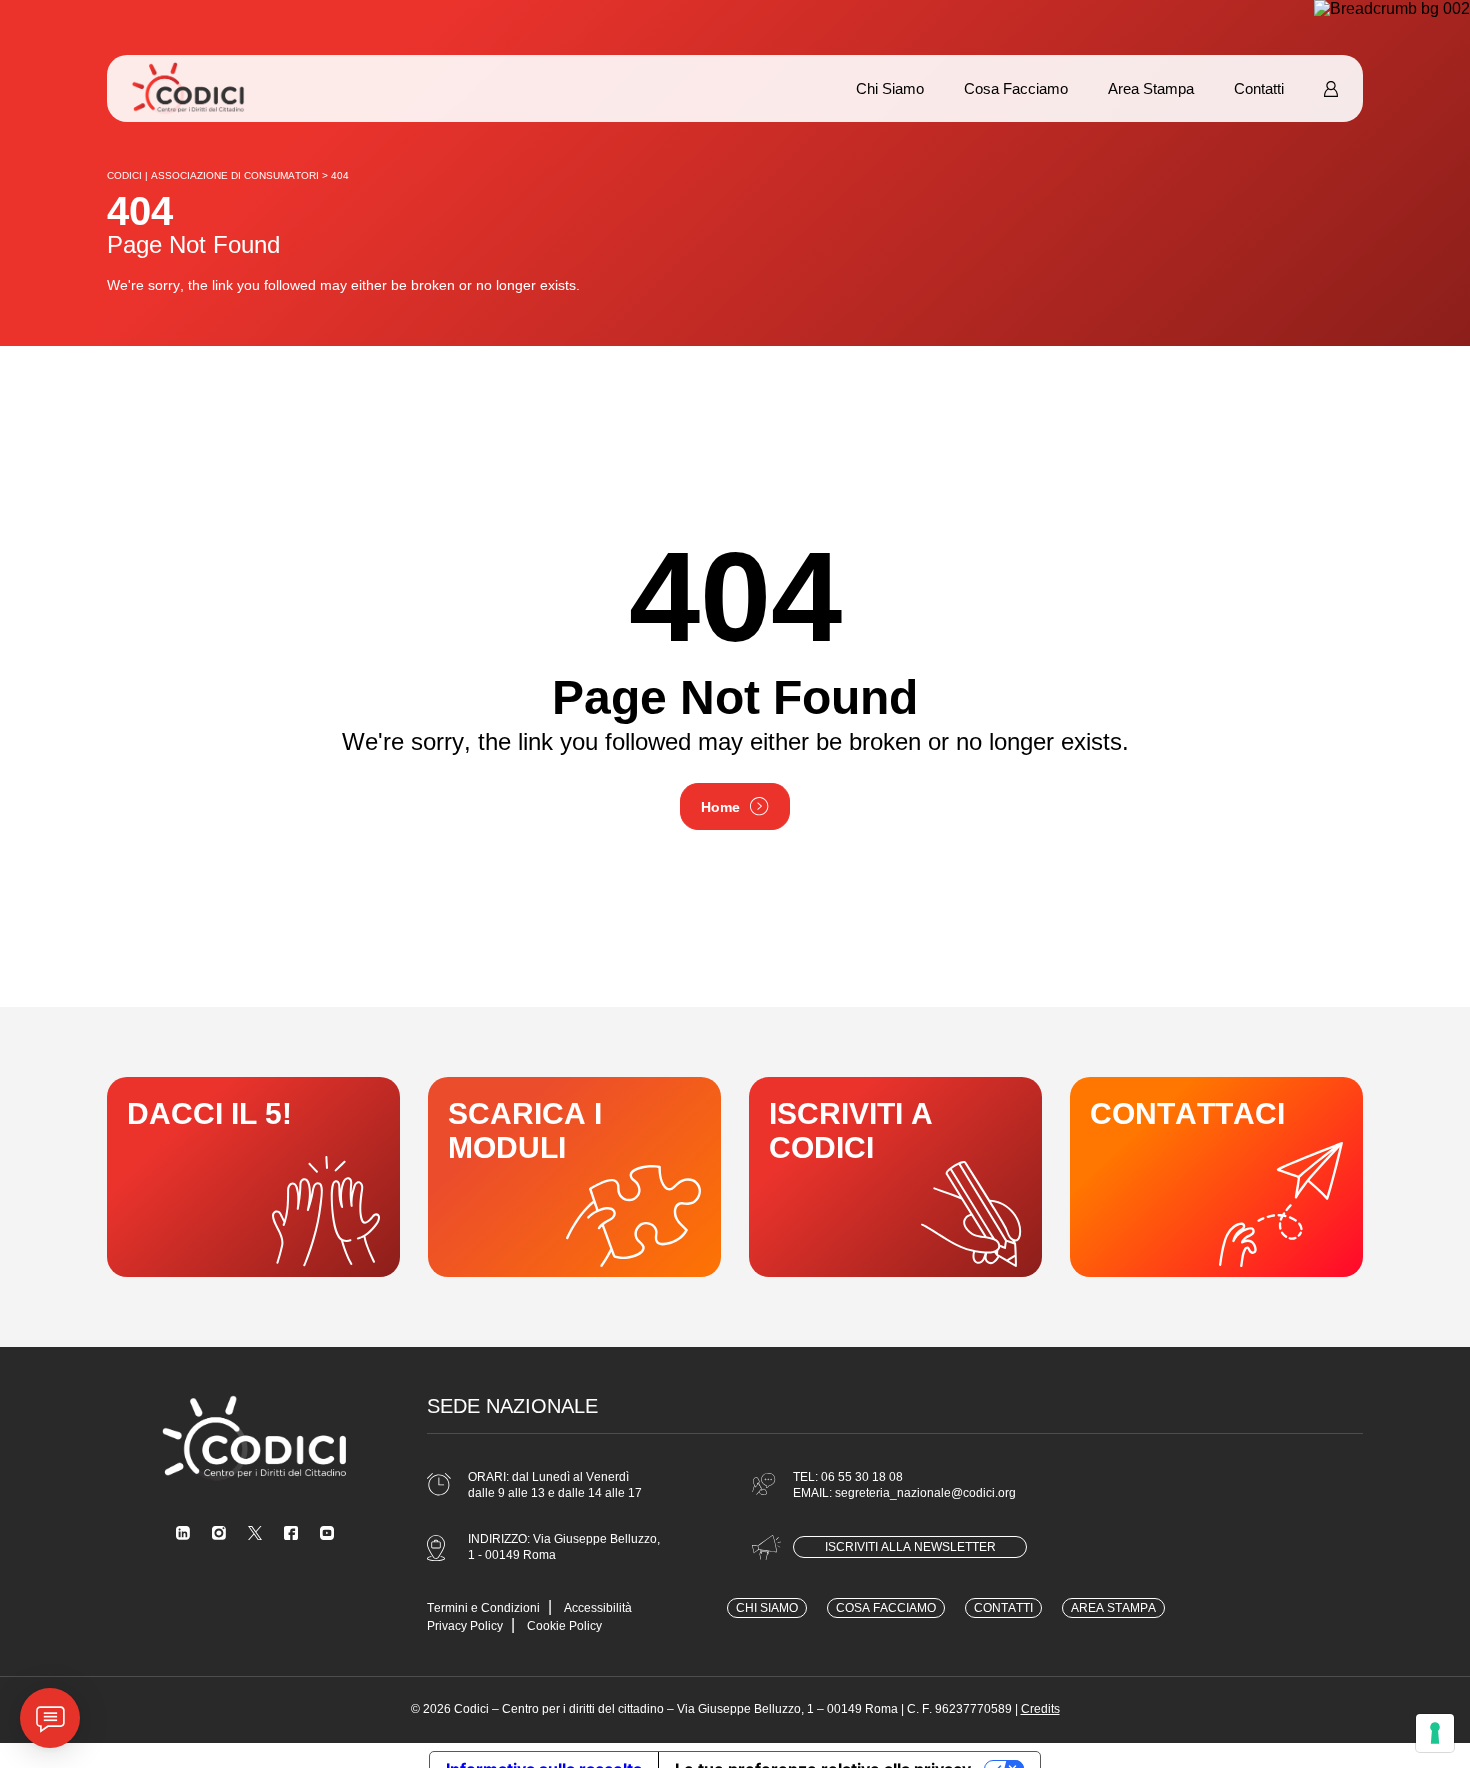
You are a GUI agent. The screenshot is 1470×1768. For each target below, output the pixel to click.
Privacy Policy (465, 1626)
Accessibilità (598, 1608)
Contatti (1259, 88)
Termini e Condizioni (483, 1608)
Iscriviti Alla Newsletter (910, 1547)
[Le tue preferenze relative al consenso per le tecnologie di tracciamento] (1435, 1733)
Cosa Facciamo (1016, 88)
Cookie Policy (564, 1626)
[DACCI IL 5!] (253, 1177)
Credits (1040, 1709)
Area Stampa (1151, 88)
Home (720, 807)
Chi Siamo (890, 88)
